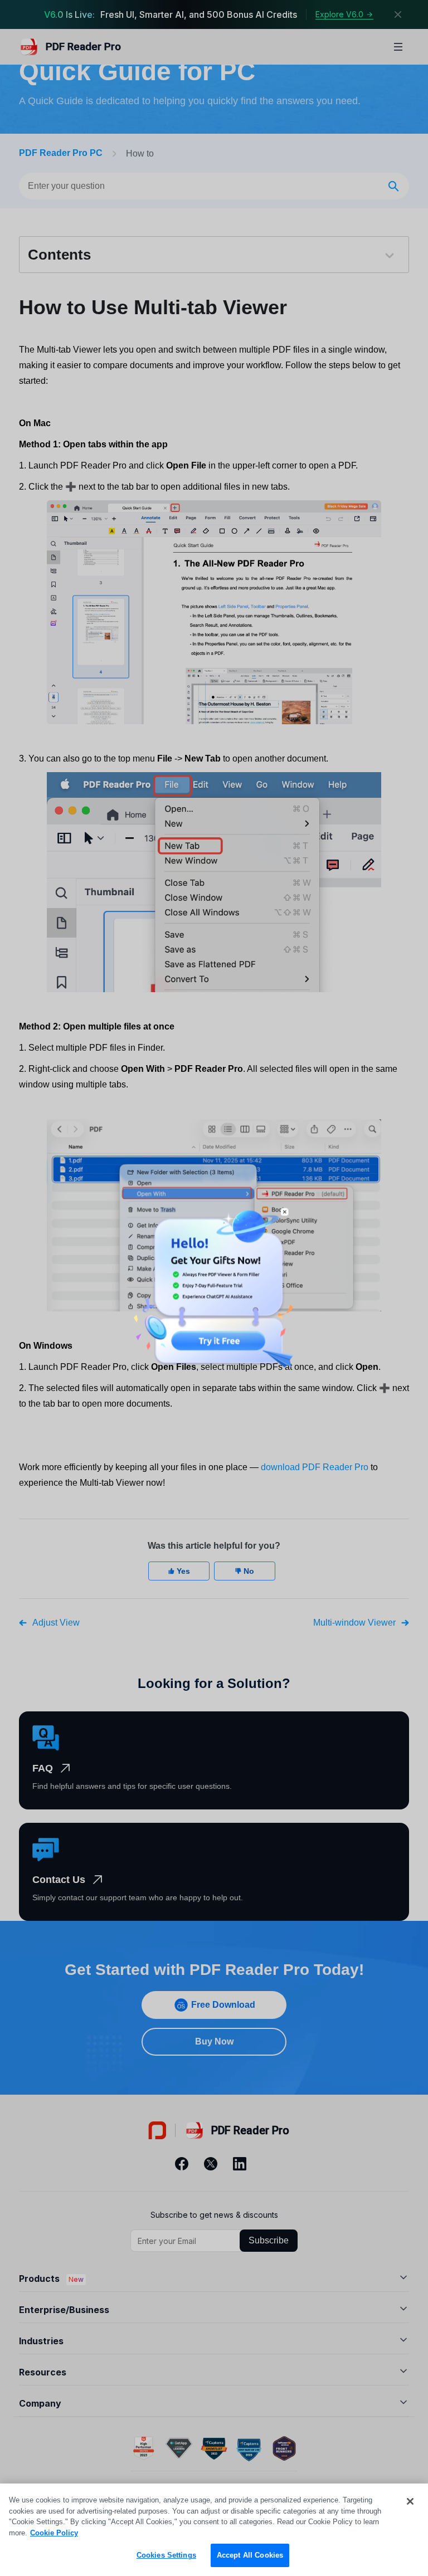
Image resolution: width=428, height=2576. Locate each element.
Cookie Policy (54, 2533)
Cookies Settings (166, 2555)
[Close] (410, 2501)
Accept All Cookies (250, 2555)
